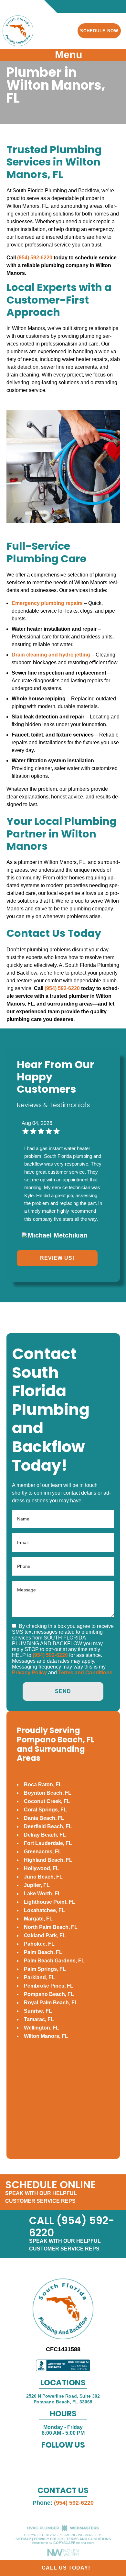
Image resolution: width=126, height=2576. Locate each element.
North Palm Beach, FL (51, 1927)
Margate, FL (38, 1919)
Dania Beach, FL (44, 1818)
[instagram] (82, 2463)
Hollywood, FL (42, 1868)
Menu (67, 55)
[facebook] (43, 2463)
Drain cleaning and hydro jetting (51, 655)
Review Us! (57, 1258)
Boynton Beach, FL (48, 1793)
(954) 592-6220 (35, 258)
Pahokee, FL (39, 1944)
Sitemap (23, 2539)
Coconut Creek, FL (47, 1801)
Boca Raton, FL (43, 1784)
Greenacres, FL (43, 1852)
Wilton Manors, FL (46, 2036)
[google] (56, 2463)
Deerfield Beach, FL (48, 1826)
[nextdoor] (63, 2473)
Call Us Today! (65, 2568)
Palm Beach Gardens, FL (54, 1961)
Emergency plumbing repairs (47, 603)
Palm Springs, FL (45, 1969)
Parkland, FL (39, 1977)
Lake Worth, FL (42, 1894)
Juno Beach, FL (43, 1877)
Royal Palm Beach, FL (51, 2003)
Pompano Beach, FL (49, 1994)
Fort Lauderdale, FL (48, 1843)
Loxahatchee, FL (44, 1910)
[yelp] (69, 2463)
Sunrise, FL (38, 2011)
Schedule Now (99, 31)
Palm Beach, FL (43, 1952)
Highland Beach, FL (48, 1860)
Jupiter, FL (37, 1885)
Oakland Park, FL (45, 1935)
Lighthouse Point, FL (50, 1902)
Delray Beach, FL (45, 1835)
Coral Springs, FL (45, 1810)
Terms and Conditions (85, 1673)
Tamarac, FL (39, 2019)
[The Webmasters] (63, 2530)
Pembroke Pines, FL (49, 1986)
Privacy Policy (29, 1673)
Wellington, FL (42, 2028)
